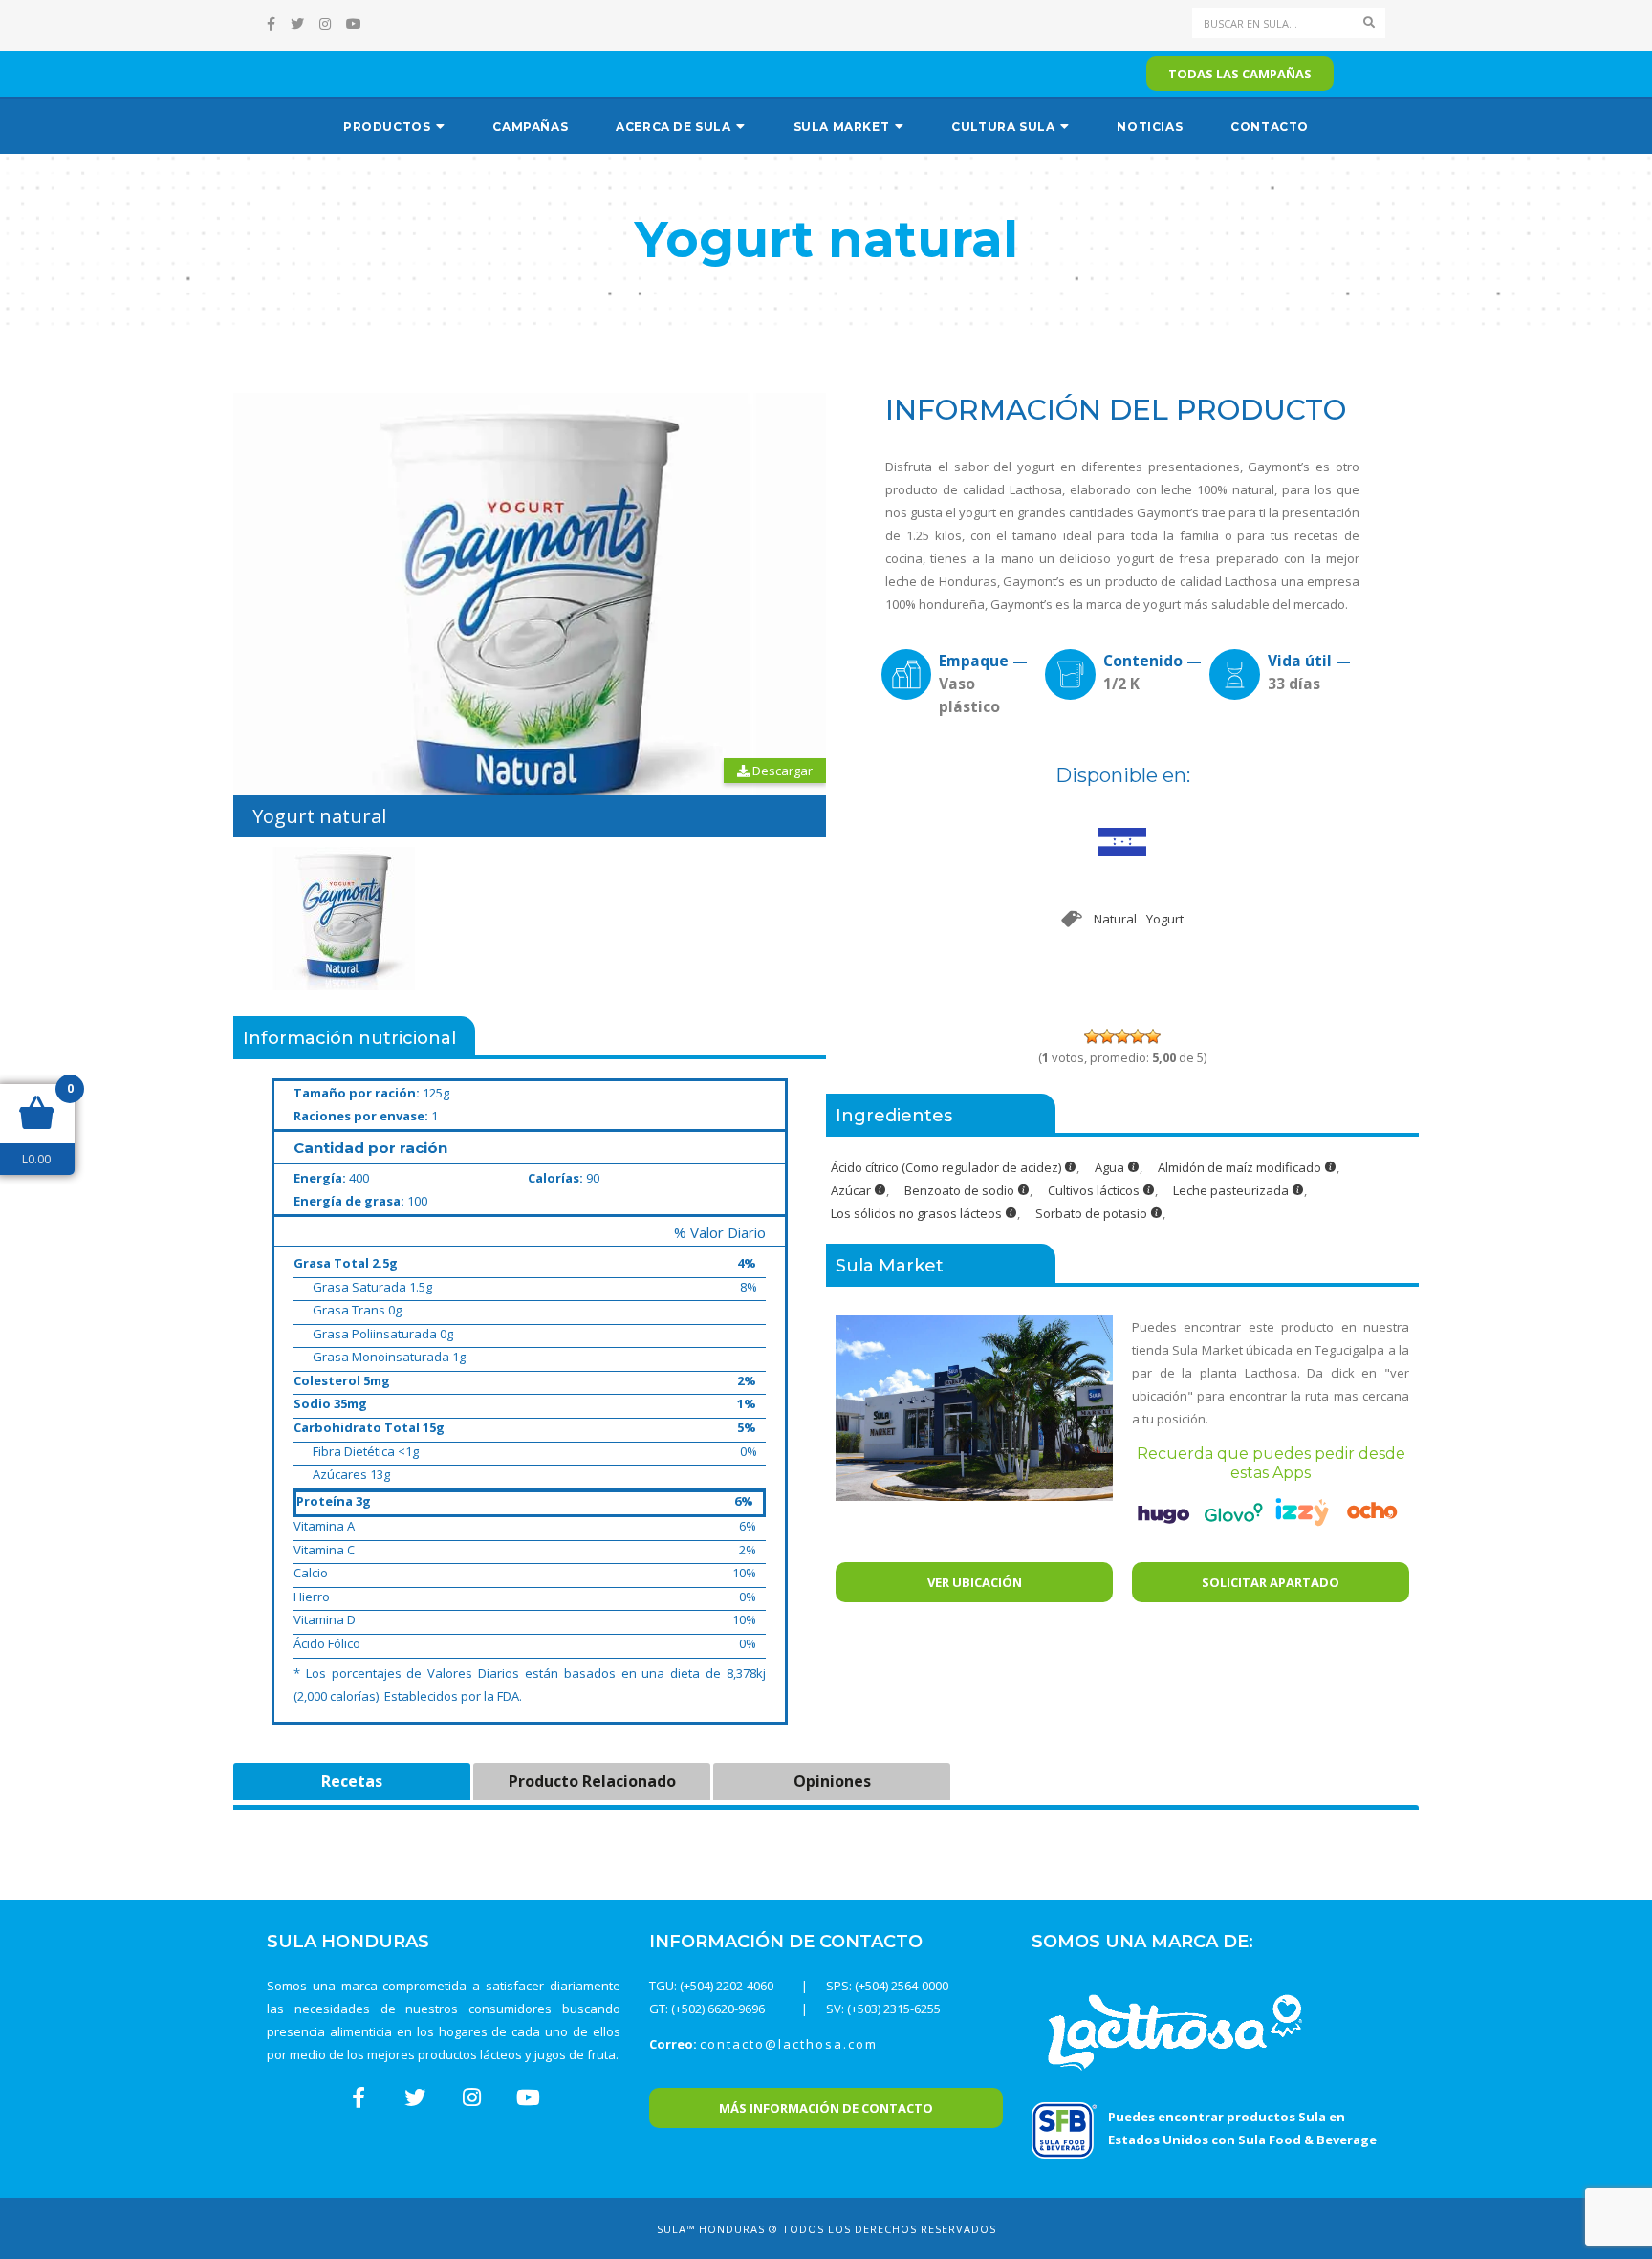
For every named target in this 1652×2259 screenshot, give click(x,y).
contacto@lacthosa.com (789, 2044)
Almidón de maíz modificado (1241, 1167)
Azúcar (852, 1190)
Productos (387, 127)
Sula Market (842, 127)
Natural (1115, 919)
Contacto (1270, 127)
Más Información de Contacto (826, 2108)
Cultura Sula (1003, 127)
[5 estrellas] (1153, 1036)
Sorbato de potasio (1093, 1213)
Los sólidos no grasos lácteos (918, 1213)
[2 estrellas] (1107, 1036)
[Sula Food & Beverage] (1064, 2129)
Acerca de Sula (673, 127)
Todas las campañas (1240, 74)
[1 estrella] (1092, 1036)
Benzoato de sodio (961, 1190)
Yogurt (1165, 919)
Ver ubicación (975, 1582)
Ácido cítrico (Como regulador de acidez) (947, 1167)
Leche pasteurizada (1232, 1190)
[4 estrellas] (1138, 1036)
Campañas (530, 127)
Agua (1111, 1167)
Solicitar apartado (1271, 1582)
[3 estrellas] (1122, 1036)
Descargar (781, 771)
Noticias (1150, 127)
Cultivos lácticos (1095, 1190)
